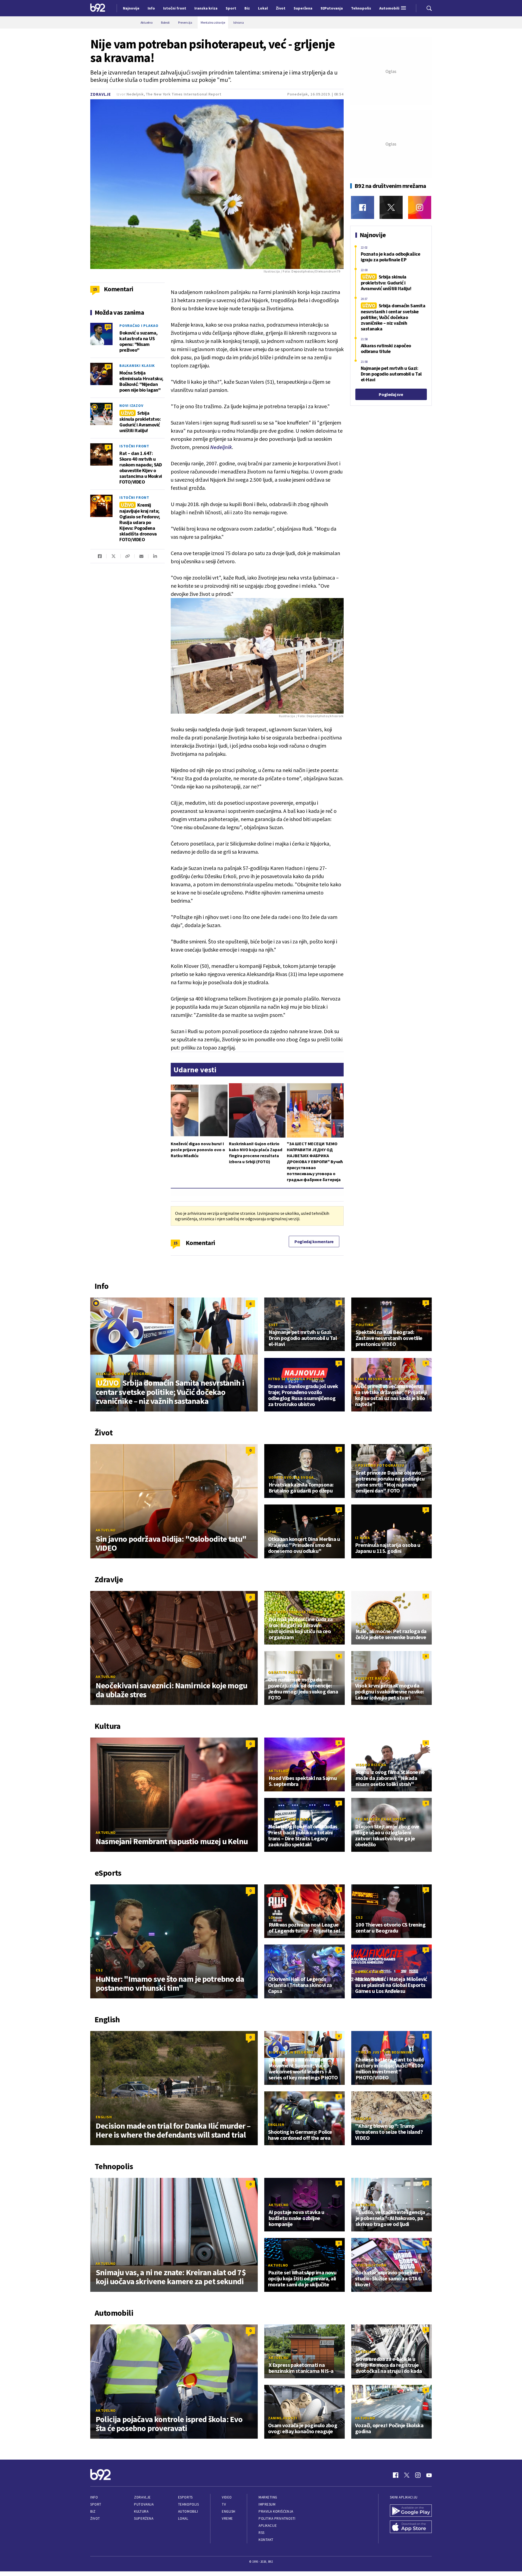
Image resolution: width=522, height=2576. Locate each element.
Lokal (183, 2518)
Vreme (227, 2518)
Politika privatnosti (277, 2518)
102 (108, 326)
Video (227, 2497)
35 (339, 1510)
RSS (262, 2533)
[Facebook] (363, 207)
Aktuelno (106, 1530)
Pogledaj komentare (314, 1241)
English (104, 2117)
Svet (273, 1325)
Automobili (188, 2511)
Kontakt (266, 2540)
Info (94, 2497)
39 (108, 366)
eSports (185, 2497)
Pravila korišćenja (276, 2511)
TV (224, 2504)
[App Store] (411, 2527)
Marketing (268, 2497)
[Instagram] (420, 207)
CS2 (99, 1970)
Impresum (267, 2504)
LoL (272, 1917)
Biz (93, 2511)
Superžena (144, 2518)
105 (108, 406)
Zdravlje (101, 94)
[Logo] (98, 8)
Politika (365, 1325)
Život (95, 2518)
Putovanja (144, 2504)
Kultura (141, 2511)
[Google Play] (411, 2511)
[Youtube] (429, 2475)
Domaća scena (369, 1972)
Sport (96, 2504)
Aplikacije (268, 2526)
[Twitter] (391, 207)
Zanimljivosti (283, 2418)
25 (108, 498)
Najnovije (131, 8)
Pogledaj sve (391, 394)
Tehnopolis (188, 2504)
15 (175, 1243)
